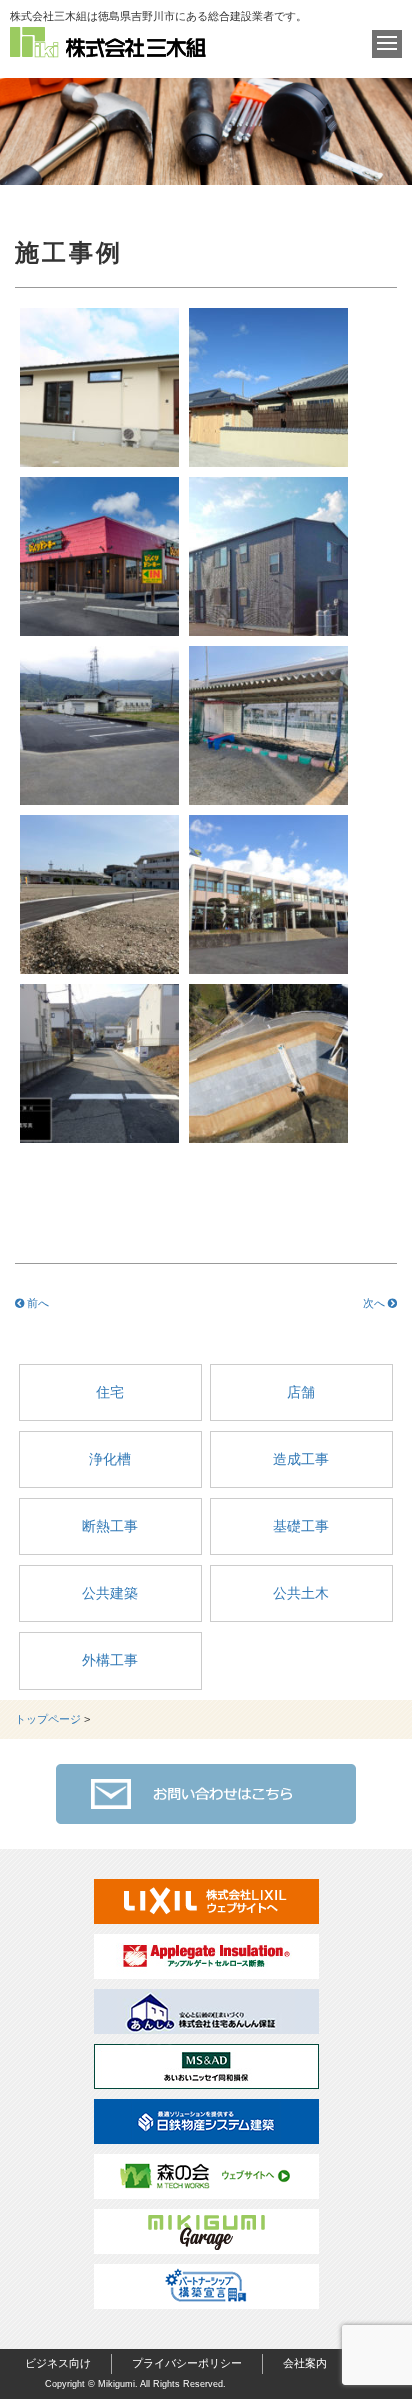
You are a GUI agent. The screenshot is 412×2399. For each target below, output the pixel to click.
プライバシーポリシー (187, 2363)
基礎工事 (301, 1526)
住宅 (110, 1392)
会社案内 (305, 2363)
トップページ (48, 1719)
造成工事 (301, 1459)
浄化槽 (110, 1459)
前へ (36, 1303)
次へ (375, 1303)
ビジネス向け (58, 2363)
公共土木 (301, 1593)
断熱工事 (110, 1526)
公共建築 (110, 1593)
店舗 (301, 1392)
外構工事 (110, 1660)
